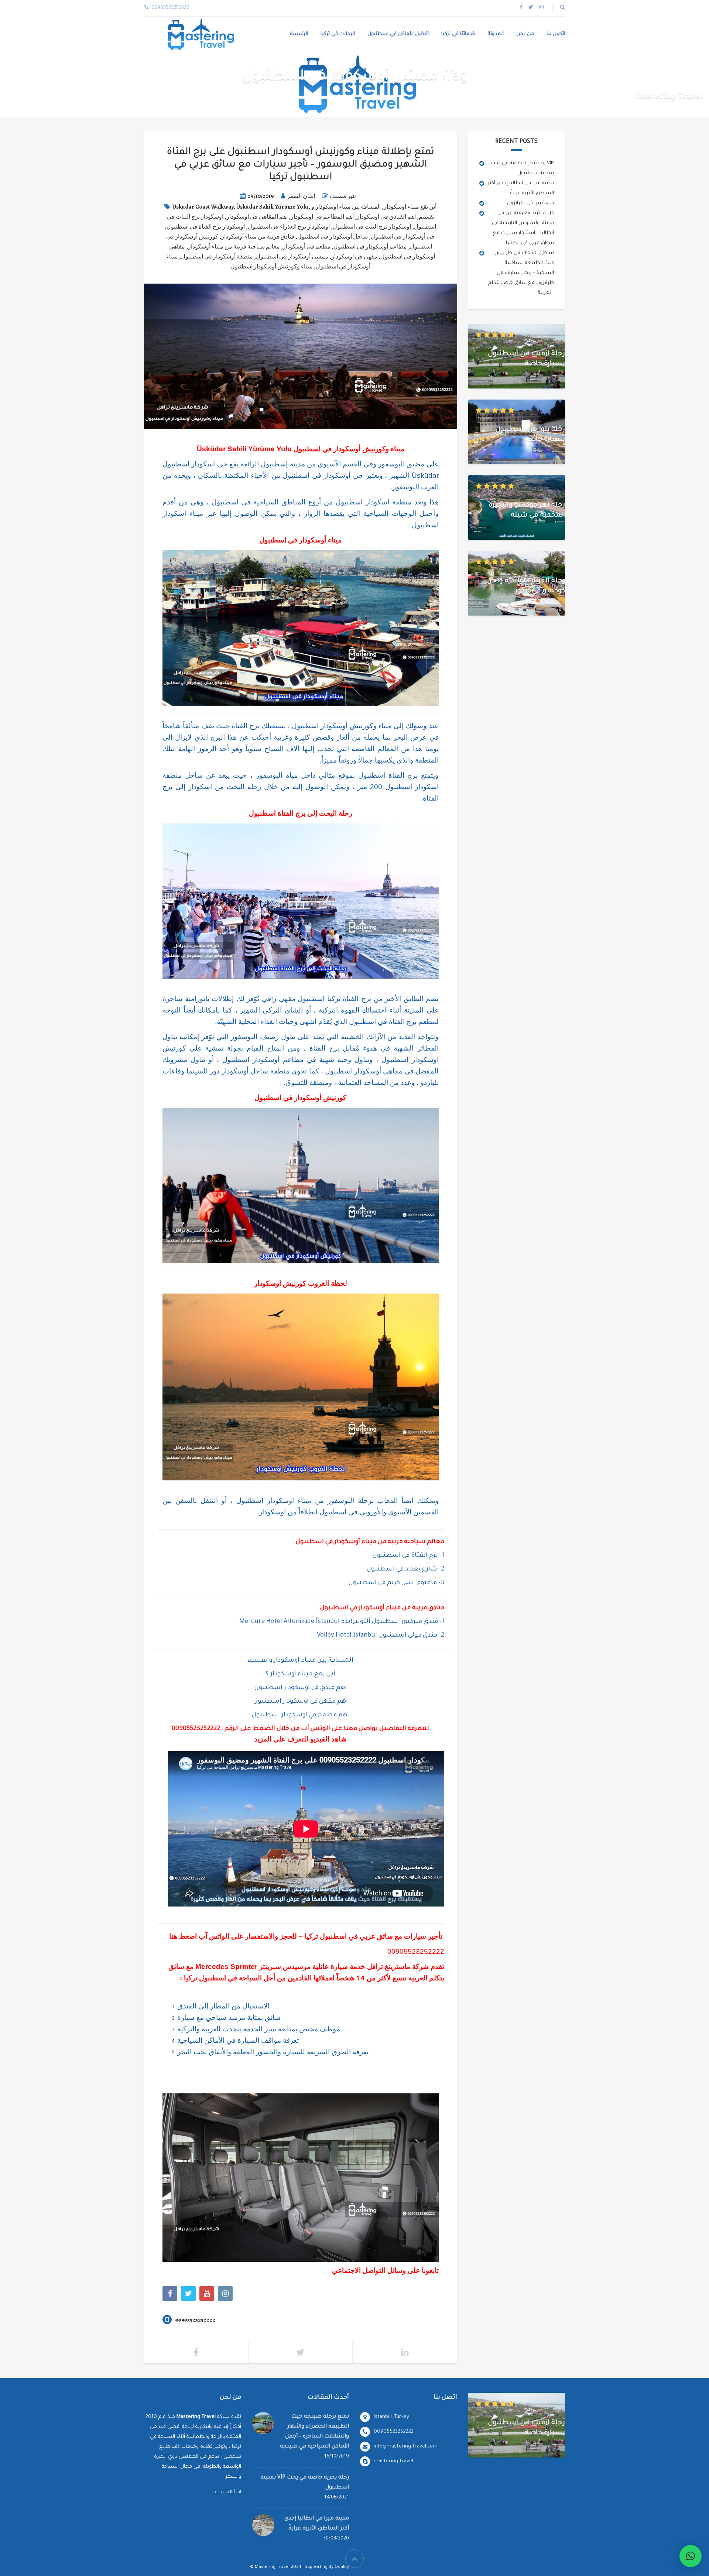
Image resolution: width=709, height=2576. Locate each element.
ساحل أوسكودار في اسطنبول (333, 237)
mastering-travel (393, 2461)
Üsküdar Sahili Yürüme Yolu (272, 207)
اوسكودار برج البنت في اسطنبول (372, 227)
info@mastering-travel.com (406, 2447)
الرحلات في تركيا (338, 34)
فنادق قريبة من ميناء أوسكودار (258, 237)
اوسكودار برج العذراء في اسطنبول (289, 227)
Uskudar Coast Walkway (203, 207)
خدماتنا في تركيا (458, 34)
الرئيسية (299, 34)
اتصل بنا (556, 34)
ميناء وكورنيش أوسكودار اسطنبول (272, 267)
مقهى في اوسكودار (354, 257)
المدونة (496, 34)
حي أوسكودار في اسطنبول (403, 237)
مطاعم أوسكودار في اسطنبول (370, 247)
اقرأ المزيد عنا (226, 2492)
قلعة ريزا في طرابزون (530, 203)
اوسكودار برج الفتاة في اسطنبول (206, 227)
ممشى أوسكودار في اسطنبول (292, 257)
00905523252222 (196, 1729)
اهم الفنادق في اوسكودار (386, 217)
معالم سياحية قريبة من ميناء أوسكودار (234, 247)
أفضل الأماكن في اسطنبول (398, 34)
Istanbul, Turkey (391, 2417)
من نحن (525, 34)
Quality (342, 2567)
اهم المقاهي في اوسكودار (257, 217)
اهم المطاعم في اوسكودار (322, 217)
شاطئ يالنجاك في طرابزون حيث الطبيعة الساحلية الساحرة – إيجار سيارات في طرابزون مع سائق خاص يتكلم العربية (521, 273)
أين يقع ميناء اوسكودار (410, 207)
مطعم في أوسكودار (307, 247)
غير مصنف (343, 196)
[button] (691, 2556)
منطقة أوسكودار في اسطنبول (217, 257)
